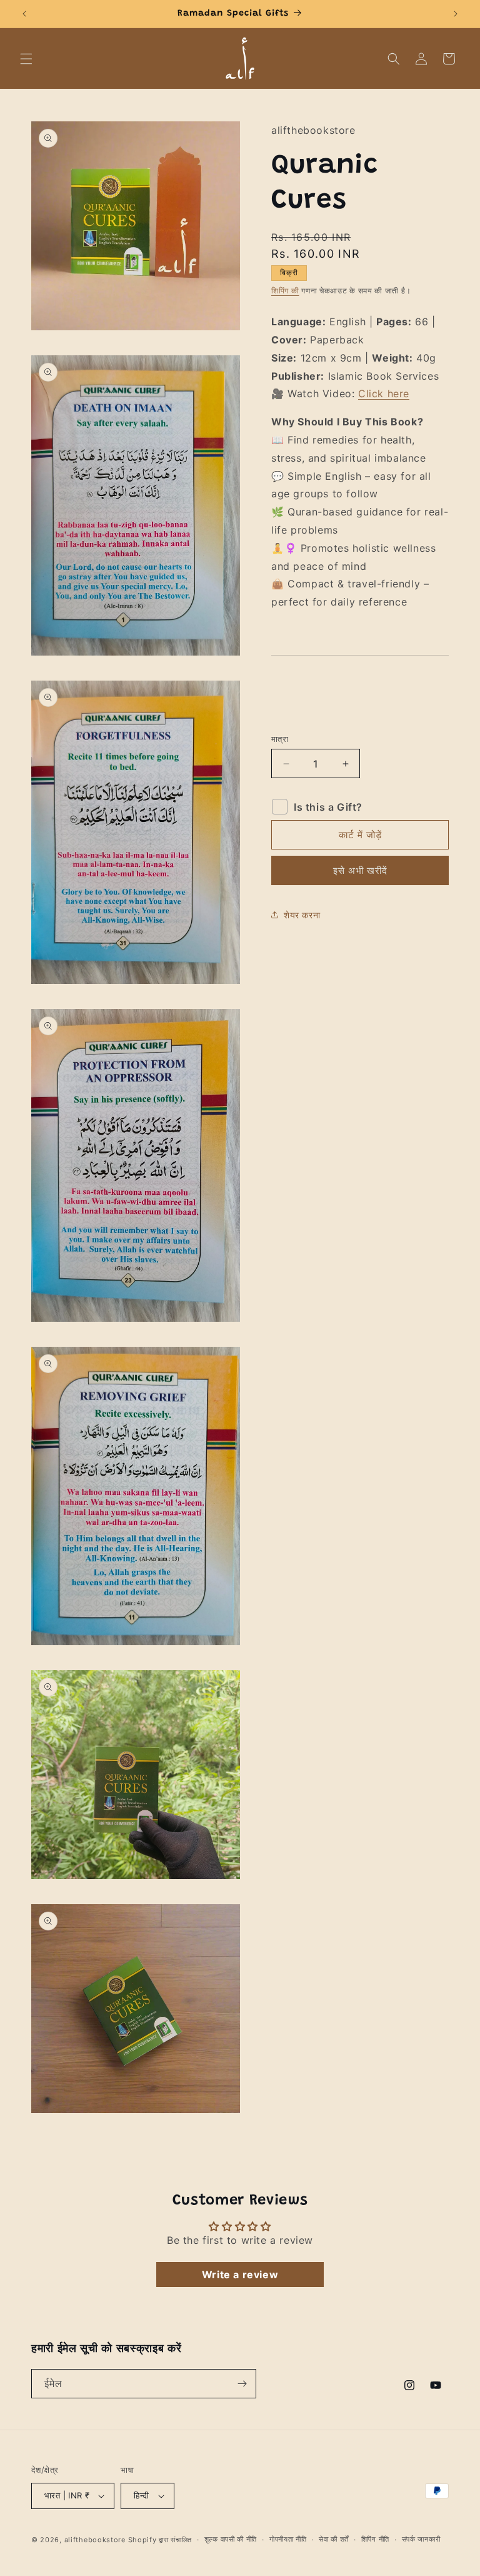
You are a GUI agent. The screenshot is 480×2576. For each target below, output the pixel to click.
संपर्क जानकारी (421, 2539)
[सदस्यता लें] (242, 2384)
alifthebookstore (95, 2540)
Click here (384, 393)
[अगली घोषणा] (456, 14)
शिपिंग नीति (375, 2539)
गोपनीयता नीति (288, 2539)
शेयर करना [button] (302, 915)
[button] (26, 59)
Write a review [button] (240, 2274)
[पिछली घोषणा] (24, 14)
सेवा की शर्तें (334, 2539)
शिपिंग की (285, 291)
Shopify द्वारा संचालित (160, 2540)
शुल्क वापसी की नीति (231, 2539)
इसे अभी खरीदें (360, 870)
